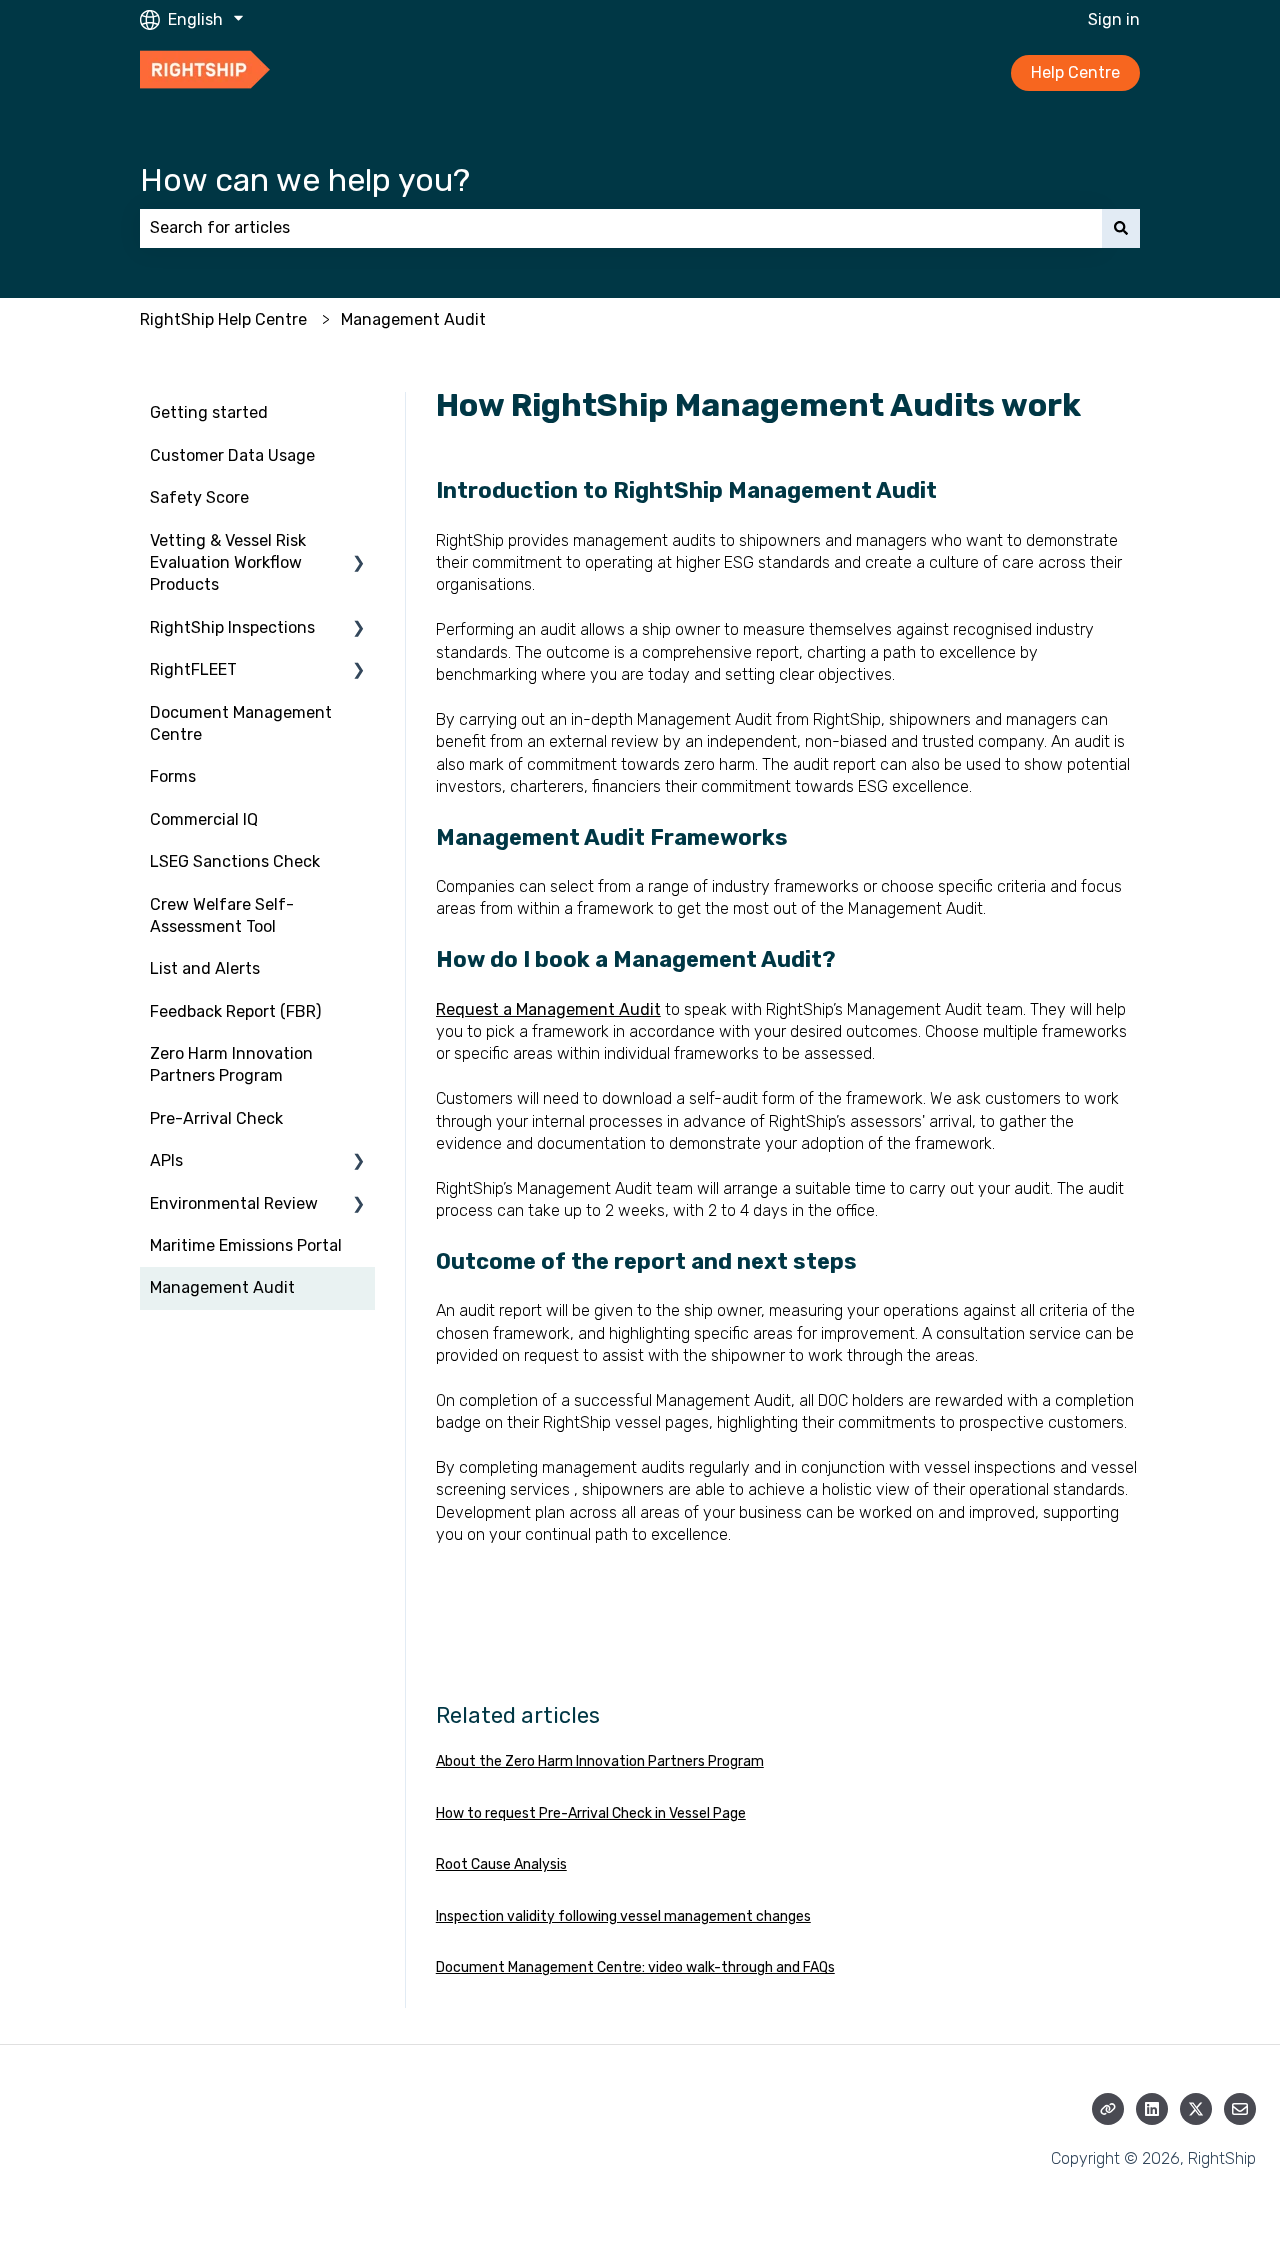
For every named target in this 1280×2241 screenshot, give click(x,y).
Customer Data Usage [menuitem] (232, 455)
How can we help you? (305, 180)
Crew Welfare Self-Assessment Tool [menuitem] (222, 915)
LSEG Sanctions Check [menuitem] (235, 861)
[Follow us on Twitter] (1196, 2109)
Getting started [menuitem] (209, 412)
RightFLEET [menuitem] (193, 669)
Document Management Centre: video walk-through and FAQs (635, 1967)
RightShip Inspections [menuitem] (232, 627)
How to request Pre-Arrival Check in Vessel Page (591, 1813)
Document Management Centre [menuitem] (241, 723)
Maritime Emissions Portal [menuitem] (246, 1245)
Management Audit (413, 319)
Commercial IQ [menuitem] (204, 819)
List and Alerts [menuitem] (205, 968)
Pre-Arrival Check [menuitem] (216, 1118)
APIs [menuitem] (166, 1160)
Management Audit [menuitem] (222, 1287)
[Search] (1121, 228)
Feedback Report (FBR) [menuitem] (235, 1011)
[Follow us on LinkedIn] (1152, 2109)
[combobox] (621, 228)
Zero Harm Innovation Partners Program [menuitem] (231, 1064)
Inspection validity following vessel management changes (623, 1916)
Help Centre (1075, 72)
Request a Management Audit (548, 1009)
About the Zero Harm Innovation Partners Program (600, 1761)
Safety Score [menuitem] (199, 497)
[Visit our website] (1108, 2109)
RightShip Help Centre (223, 319)
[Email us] (1240, 2109)
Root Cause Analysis (501, 1864)
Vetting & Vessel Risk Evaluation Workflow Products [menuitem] (228, 563)
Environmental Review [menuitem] (234, 1203)
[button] (359, 542)
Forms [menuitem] (173, 776)
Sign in (1114, 19)
